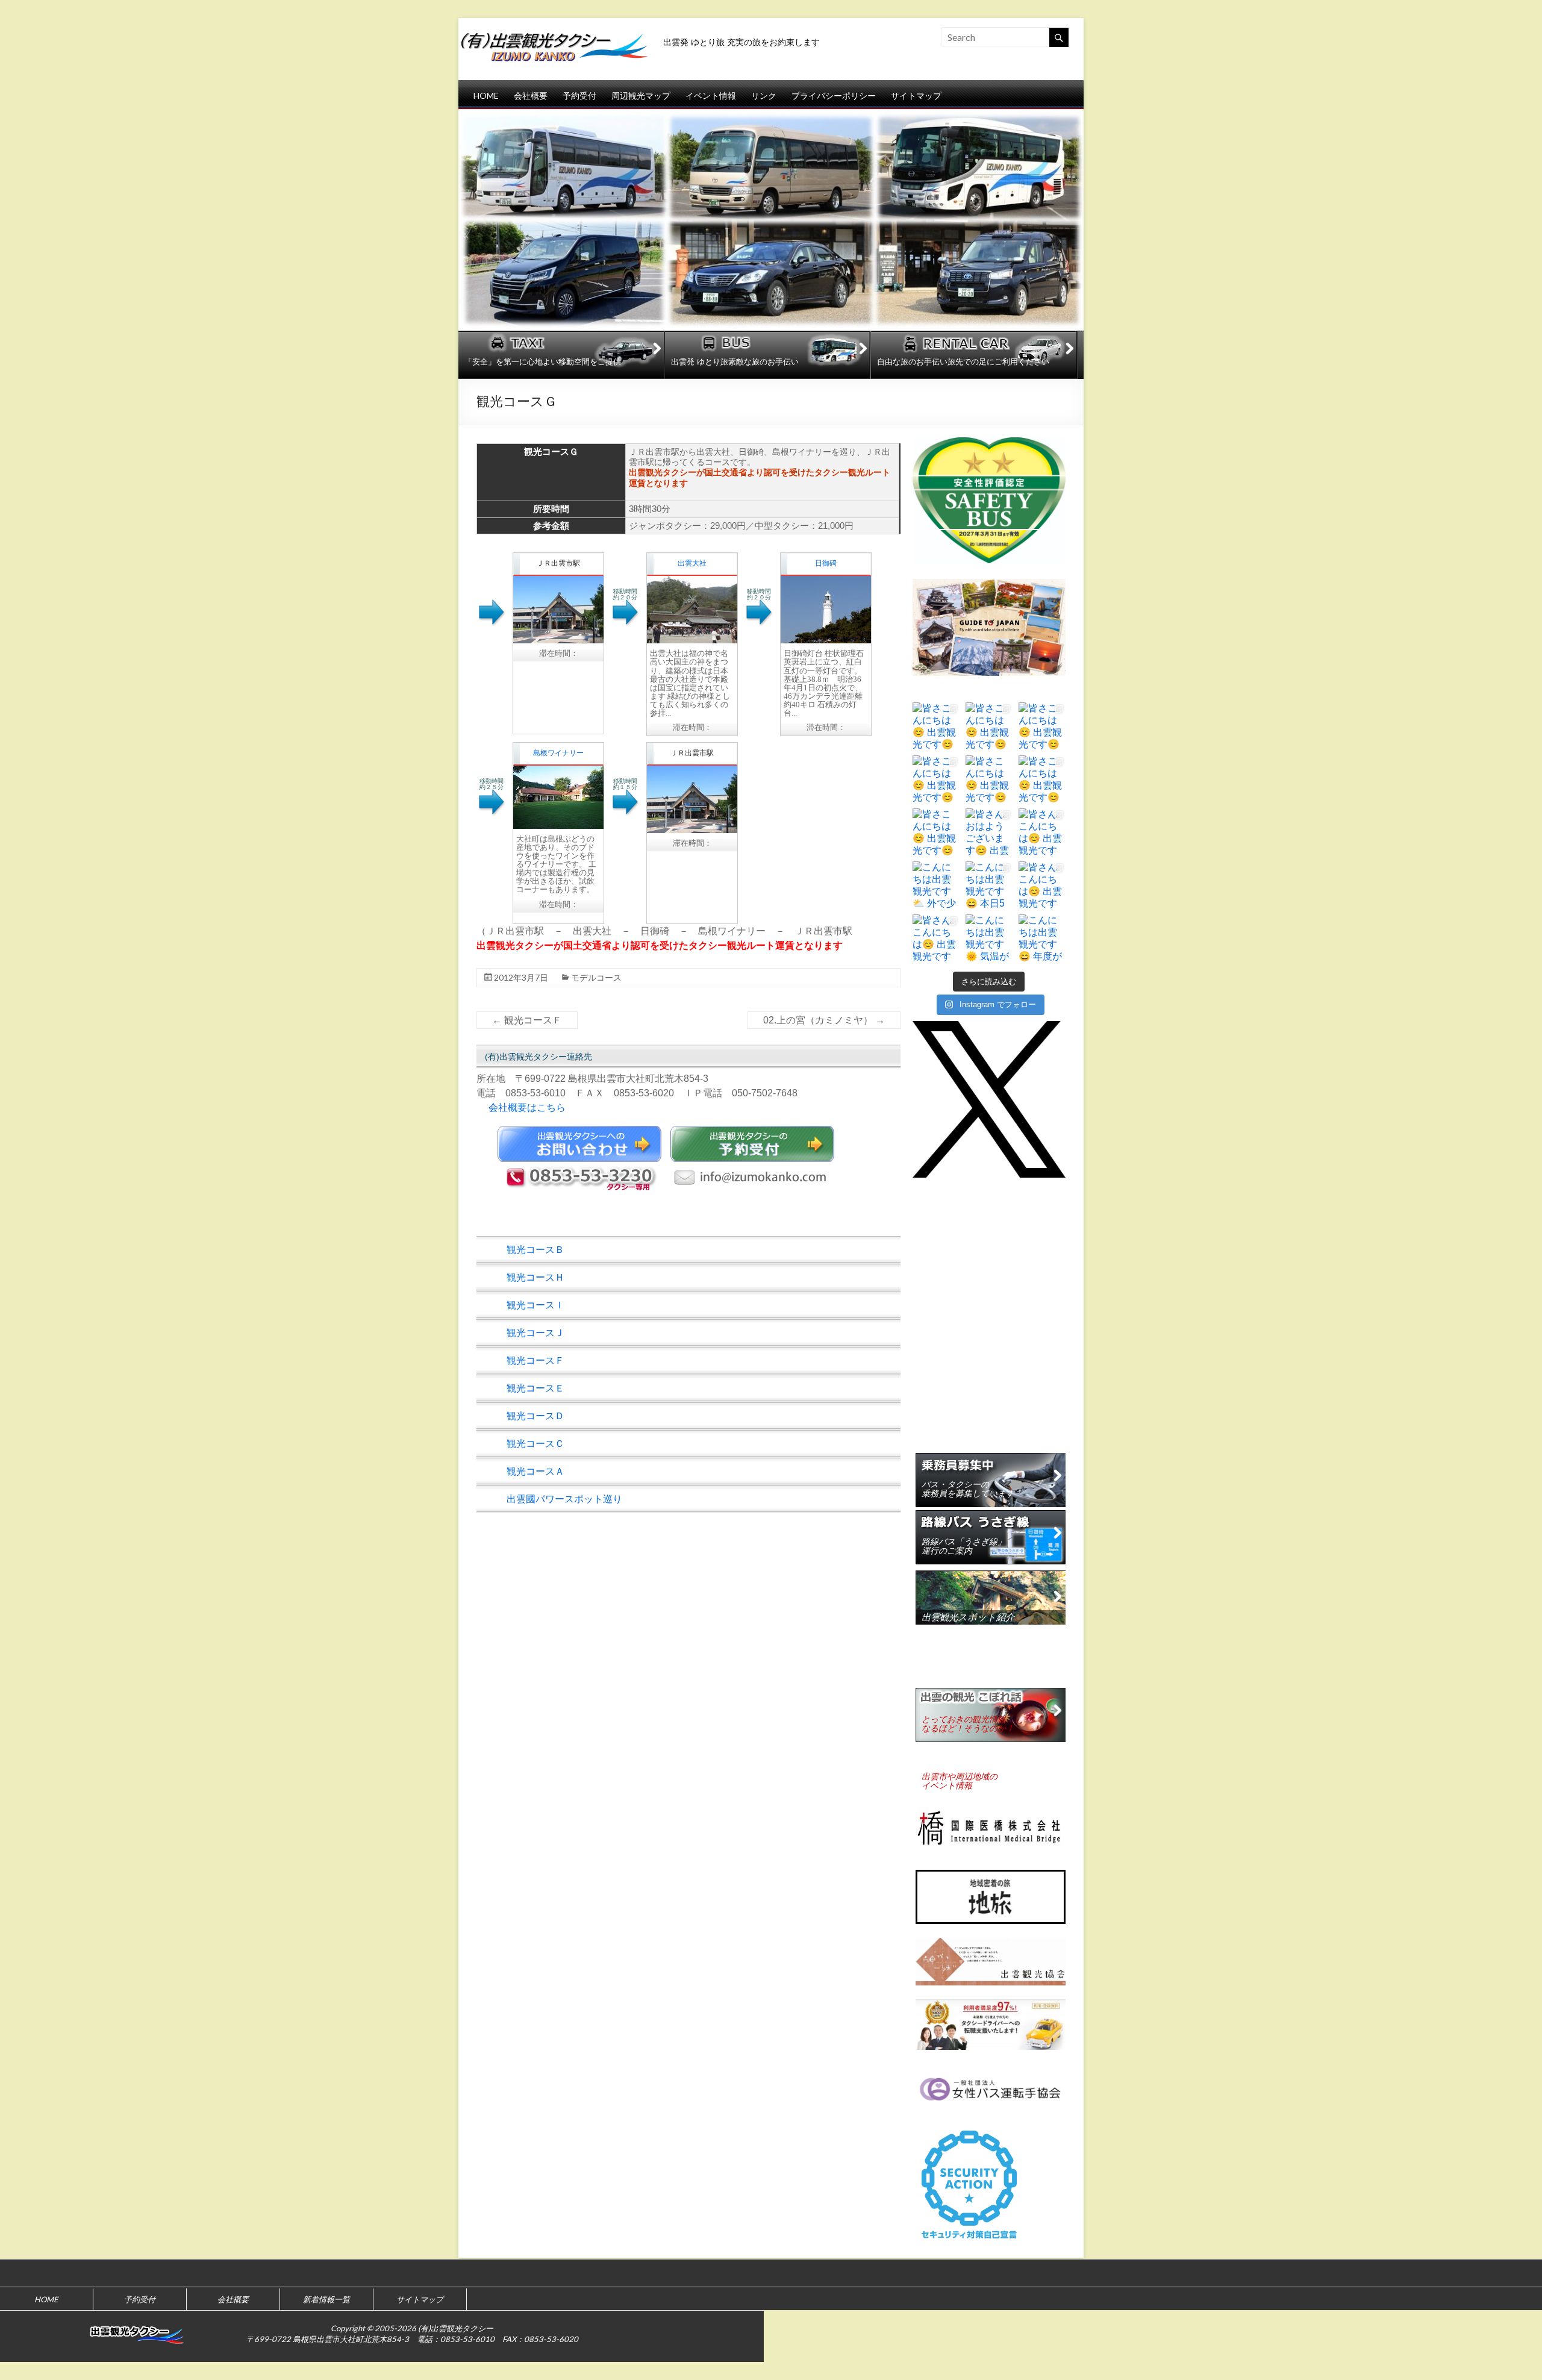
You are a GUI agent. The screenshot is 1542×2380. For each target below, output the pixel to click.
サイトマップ (916, 95)
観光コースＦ (527, 1020)
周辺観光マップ (641, 95)
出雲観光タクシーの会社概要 (960, 1432)
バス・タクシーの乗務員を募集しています (968, 1489)
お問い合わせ (579, 1144)
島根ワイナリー (558, 753)
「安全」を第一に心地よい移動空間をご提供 (543, 362)
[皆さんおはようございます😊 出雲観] (989, 832)
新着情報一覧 (326, 2299)
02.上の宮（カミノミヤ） (824, 1020)
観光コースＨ (535, 1277)
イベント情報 (711, 95)
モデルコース (596, 977)
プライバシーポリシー (834, 95)
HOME (486, 95)
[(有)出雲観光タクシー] (555, 39)
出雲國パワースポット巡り (564, 1499)
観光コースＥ (535, 1388)
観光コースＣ (535, 1444)
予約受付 (579, 95)
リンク (764, 95)
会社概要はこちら (527, 1107)
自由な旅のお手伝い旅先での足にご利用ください (963, 362)
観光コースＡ (535, 1471)
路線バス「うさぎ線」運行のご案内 (964, 1546)
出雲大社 (692, 563)
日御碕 (826, 563)
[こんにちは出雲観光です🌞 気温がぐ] (989, 938)
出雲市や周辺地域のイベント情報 (960, 1781)
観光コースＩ (535, 1305)
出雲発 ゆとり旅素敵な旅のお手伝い (735, 362)
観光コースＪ (535, 1333)
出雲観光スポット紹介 (968, 1617)
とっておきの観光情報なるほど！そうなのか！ (968, 1724)
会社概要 (531, 95)
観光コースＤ (535, 1416)
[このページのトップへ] (1527, 2273)
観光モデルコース (959, 1674)
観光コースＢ (535, 1250)
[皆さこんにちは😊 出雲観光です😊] (936, 726)
